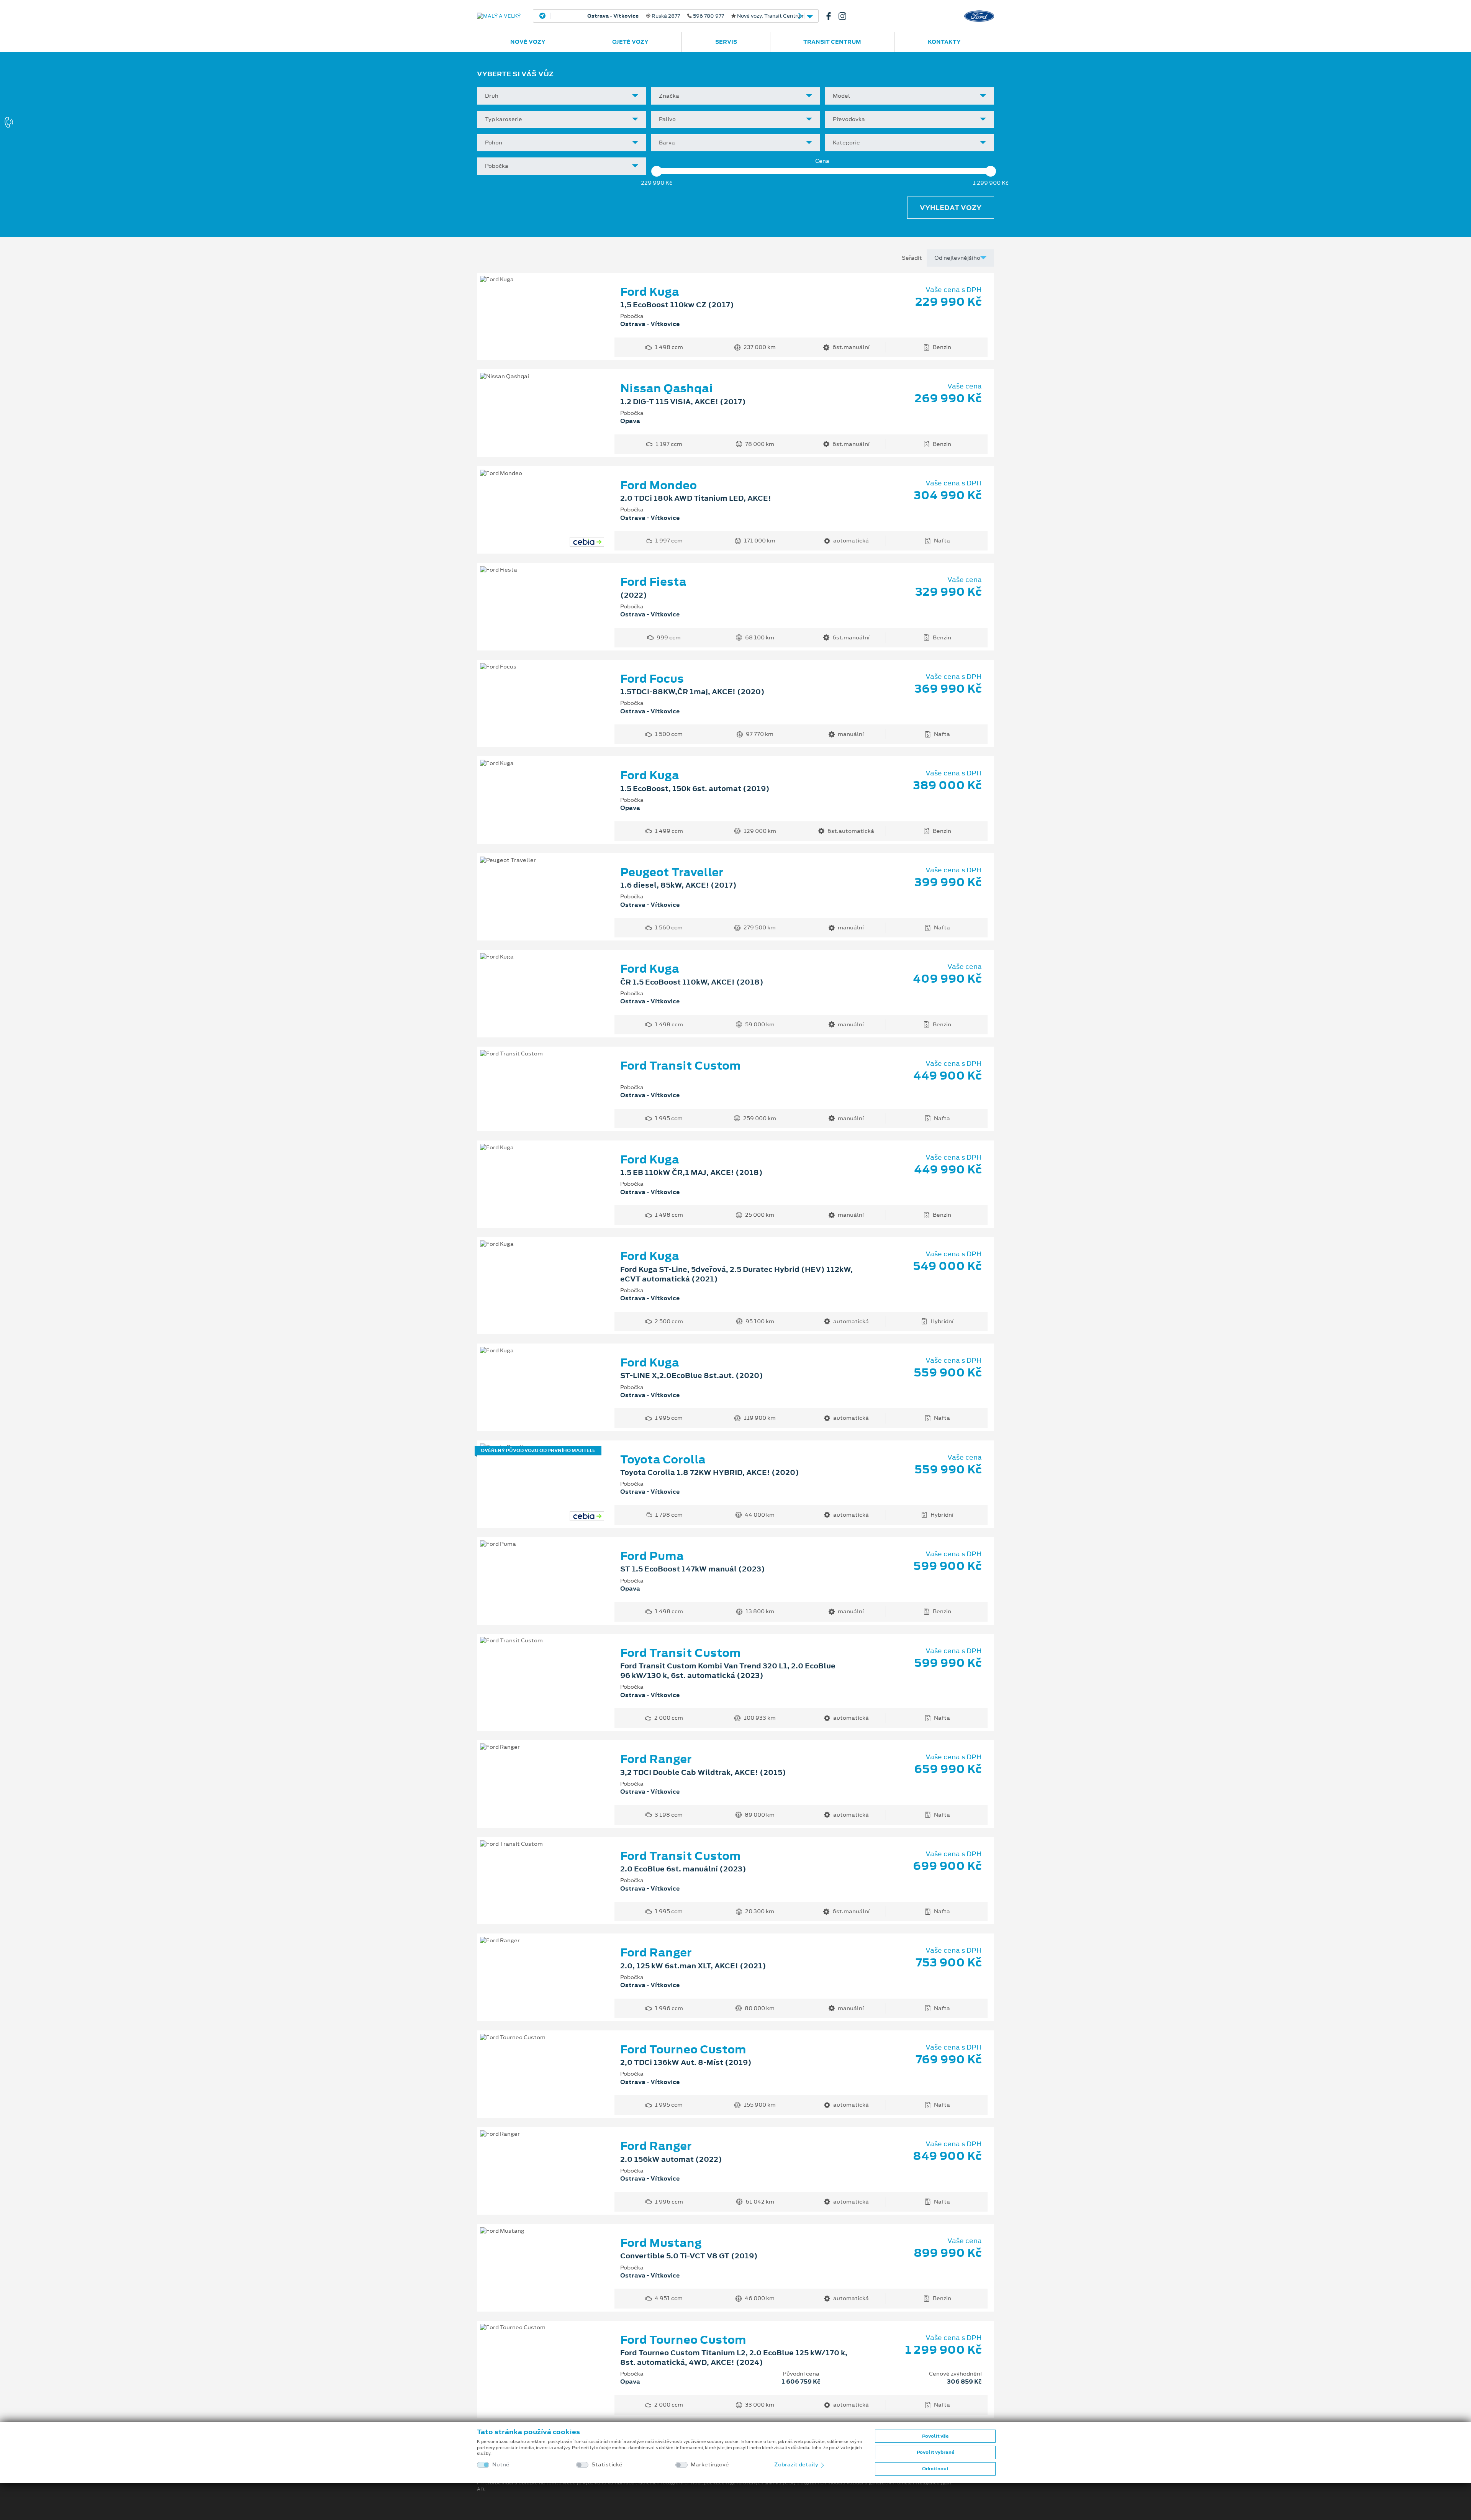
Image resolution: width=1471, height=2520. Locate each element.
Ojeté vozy (630, 42)
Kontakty (944, 42)
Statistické (607, 2465)
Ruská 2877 (673, 16)
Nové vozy (528, 42)
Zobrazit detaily (797, 2464)
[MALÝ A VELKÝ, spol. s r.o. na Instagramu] (845, 16)
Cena (822, 161)
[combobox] (562, 96)
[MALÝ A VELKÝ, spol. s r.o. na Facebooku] (832, 16)
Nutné (501, 2465)
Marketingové (710, 2465)
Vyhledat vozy (951, 208)
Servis (726, 42)
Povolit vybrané (935, 2452)
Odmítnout (935, 2469)
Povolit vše (935, 2436)
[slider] (657, 171)
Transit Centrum (832, 42)
